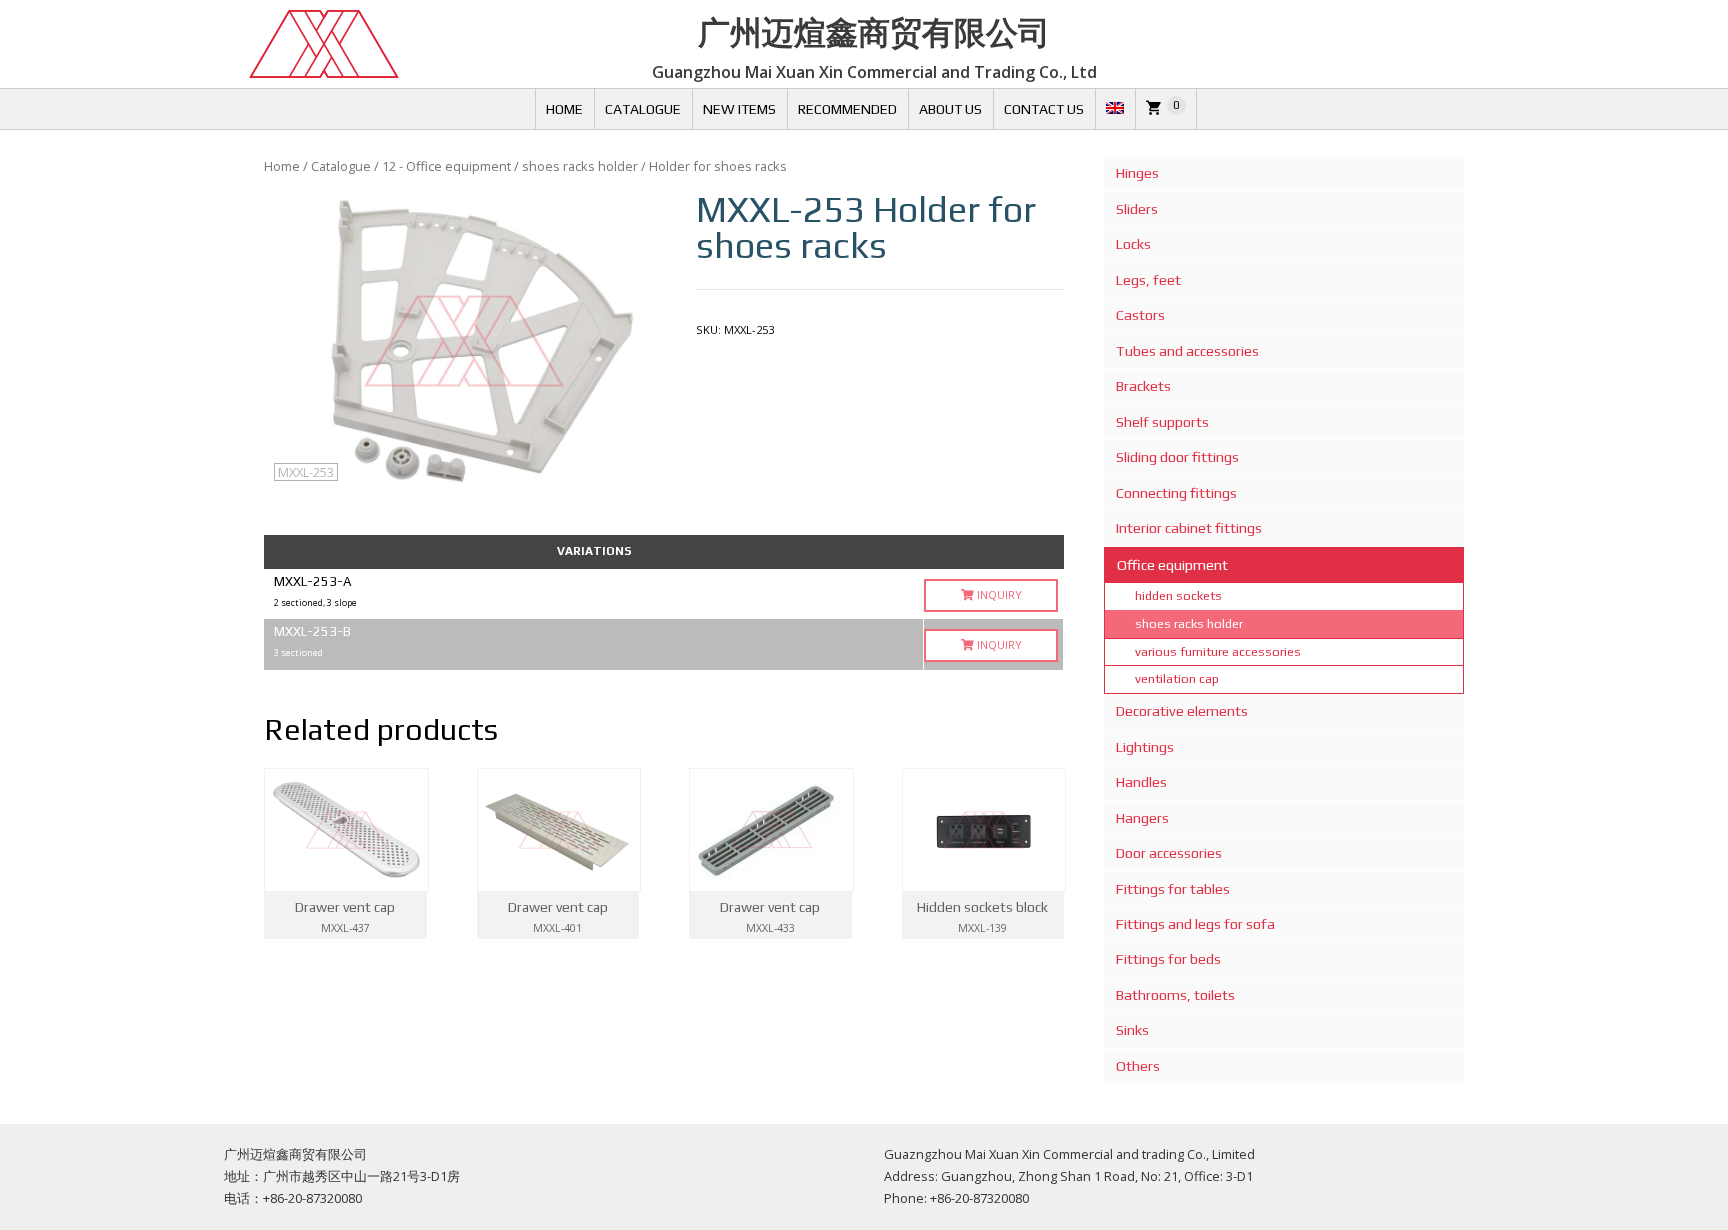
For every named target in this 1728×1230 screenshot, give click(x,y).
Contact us (1044, 109)
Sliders (1137, 209)
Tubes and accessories (1187, 351)
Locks (1133, 244)
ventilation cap (1177, 678)
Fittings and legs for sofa (1195, 924)
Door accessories (1169, 853)
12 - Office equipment (446, 166)
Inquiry (998, 594)
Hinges (1137, 173)
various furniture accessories (1218, 651)
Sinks (1132, 1030)
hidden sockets (1178, 595)
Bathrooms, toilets (1175, 995)
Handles (1141, 782)
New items (739, 109)
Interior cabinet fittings (1189, 528)
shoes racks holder (580, 166)
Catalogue (643, 109)
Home (564, 109)
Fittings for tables (1173, 889)
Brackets (1143, 386)
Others (1138, 1066)
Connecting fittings (1176, 493)
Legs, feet (1148, 280)
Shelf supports (1162, 422)
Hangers (1142, 818)
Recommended (847, 109)
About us (950, 109)
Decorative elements (1182, 711)
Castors (1140, 315)
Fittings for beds (1168, 959)
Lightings (1145, 747)
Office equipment (1172, 565)
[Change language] (1115, 109)
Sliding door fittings (1177, 457)
